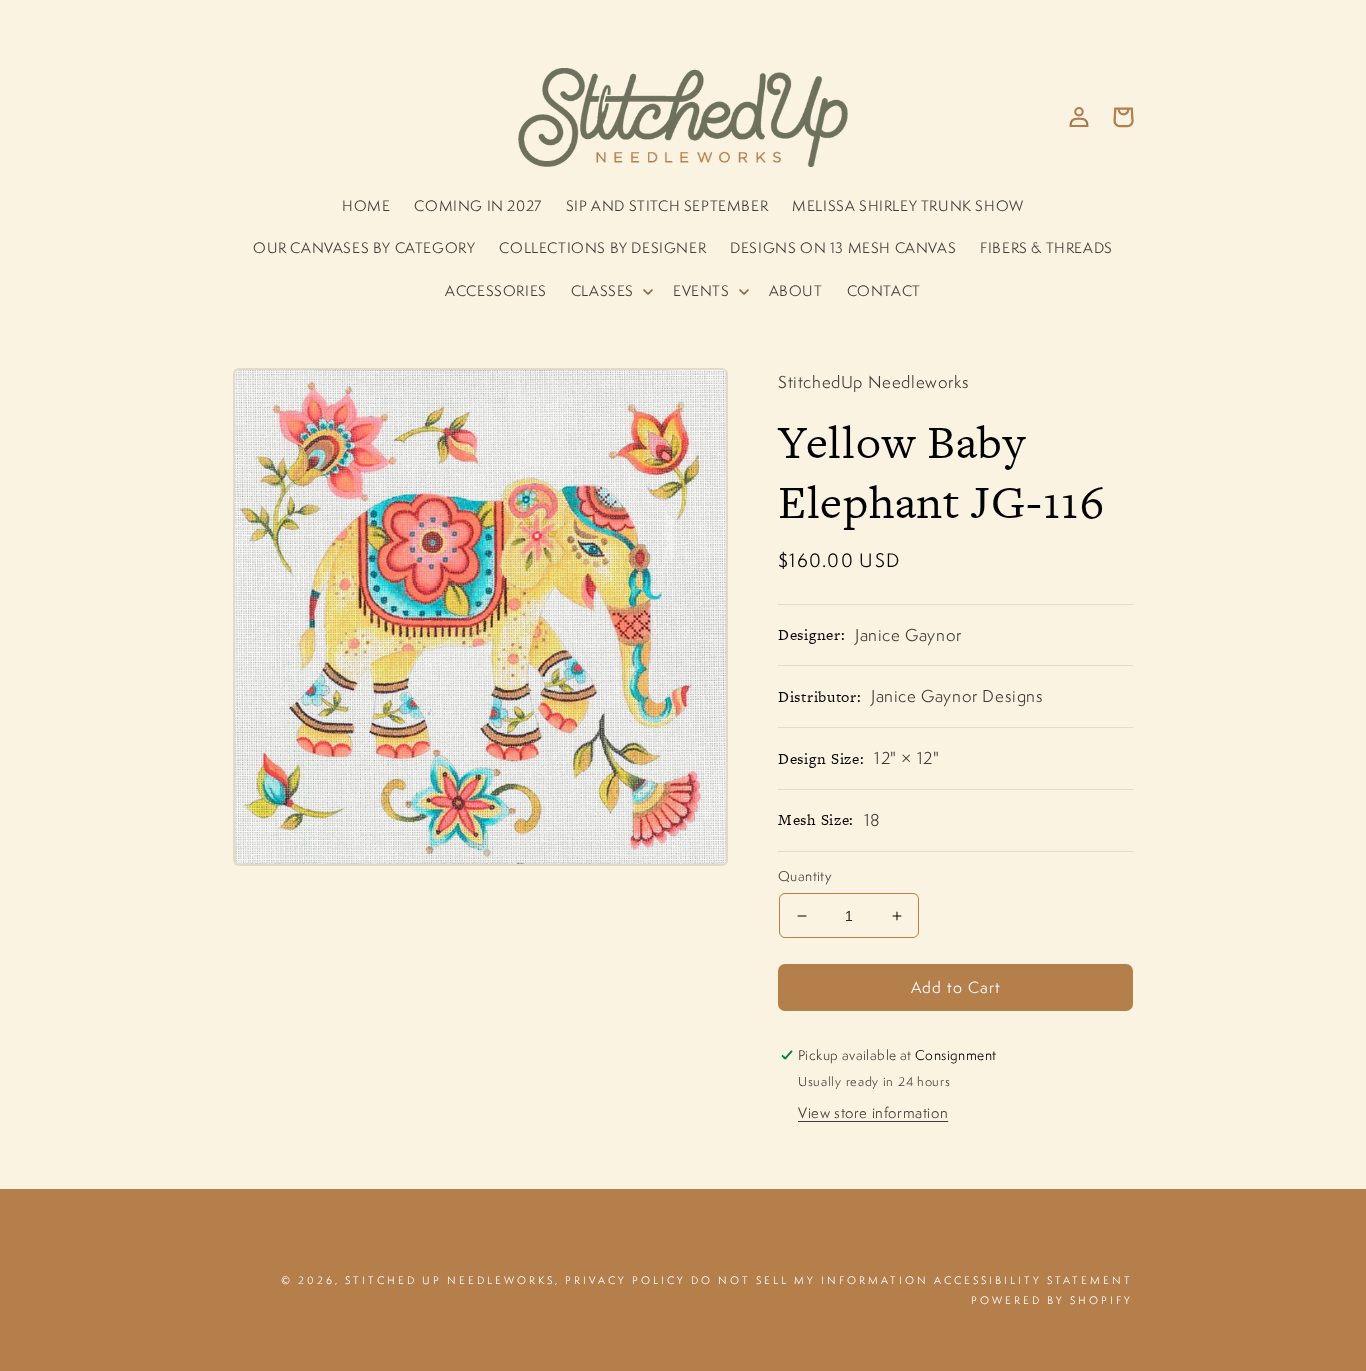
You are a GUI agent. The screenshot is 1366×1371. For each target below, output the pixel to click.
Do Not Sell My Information (810, 1280)
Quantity (804, 876)
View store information (873, 1112)
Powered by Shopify (1052, 1300)
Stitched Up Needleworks (450, 1280)
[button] (610, 291)
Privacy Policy (625, 1280)
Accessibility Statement (1033, 1280)
